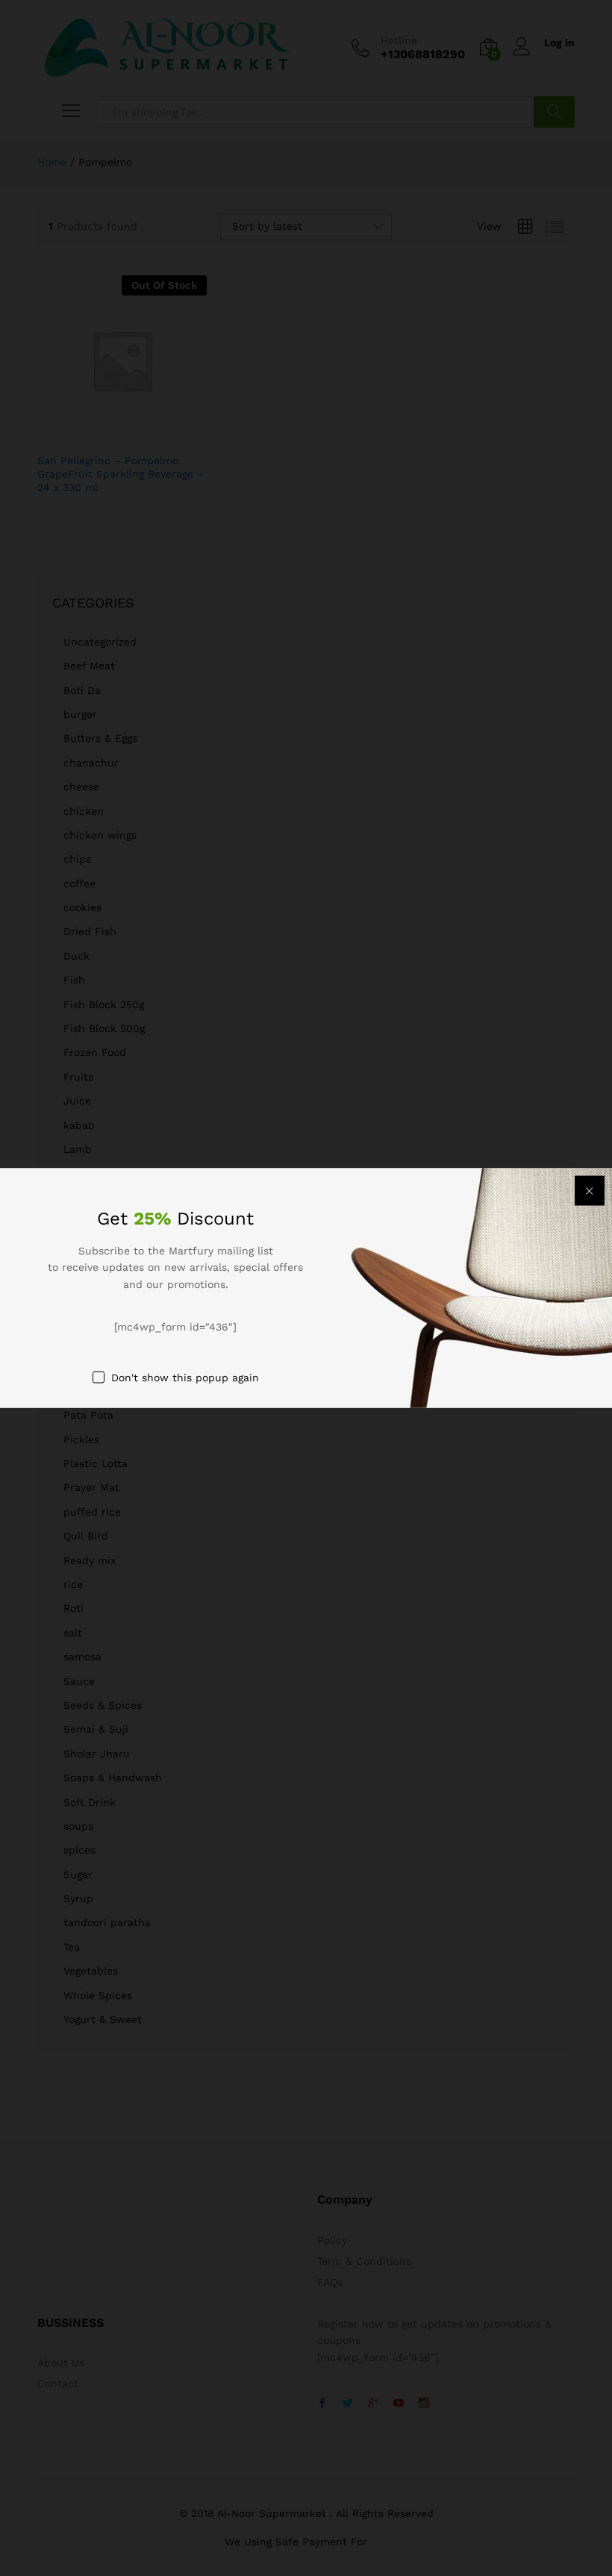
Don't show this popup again (185, 1377)
